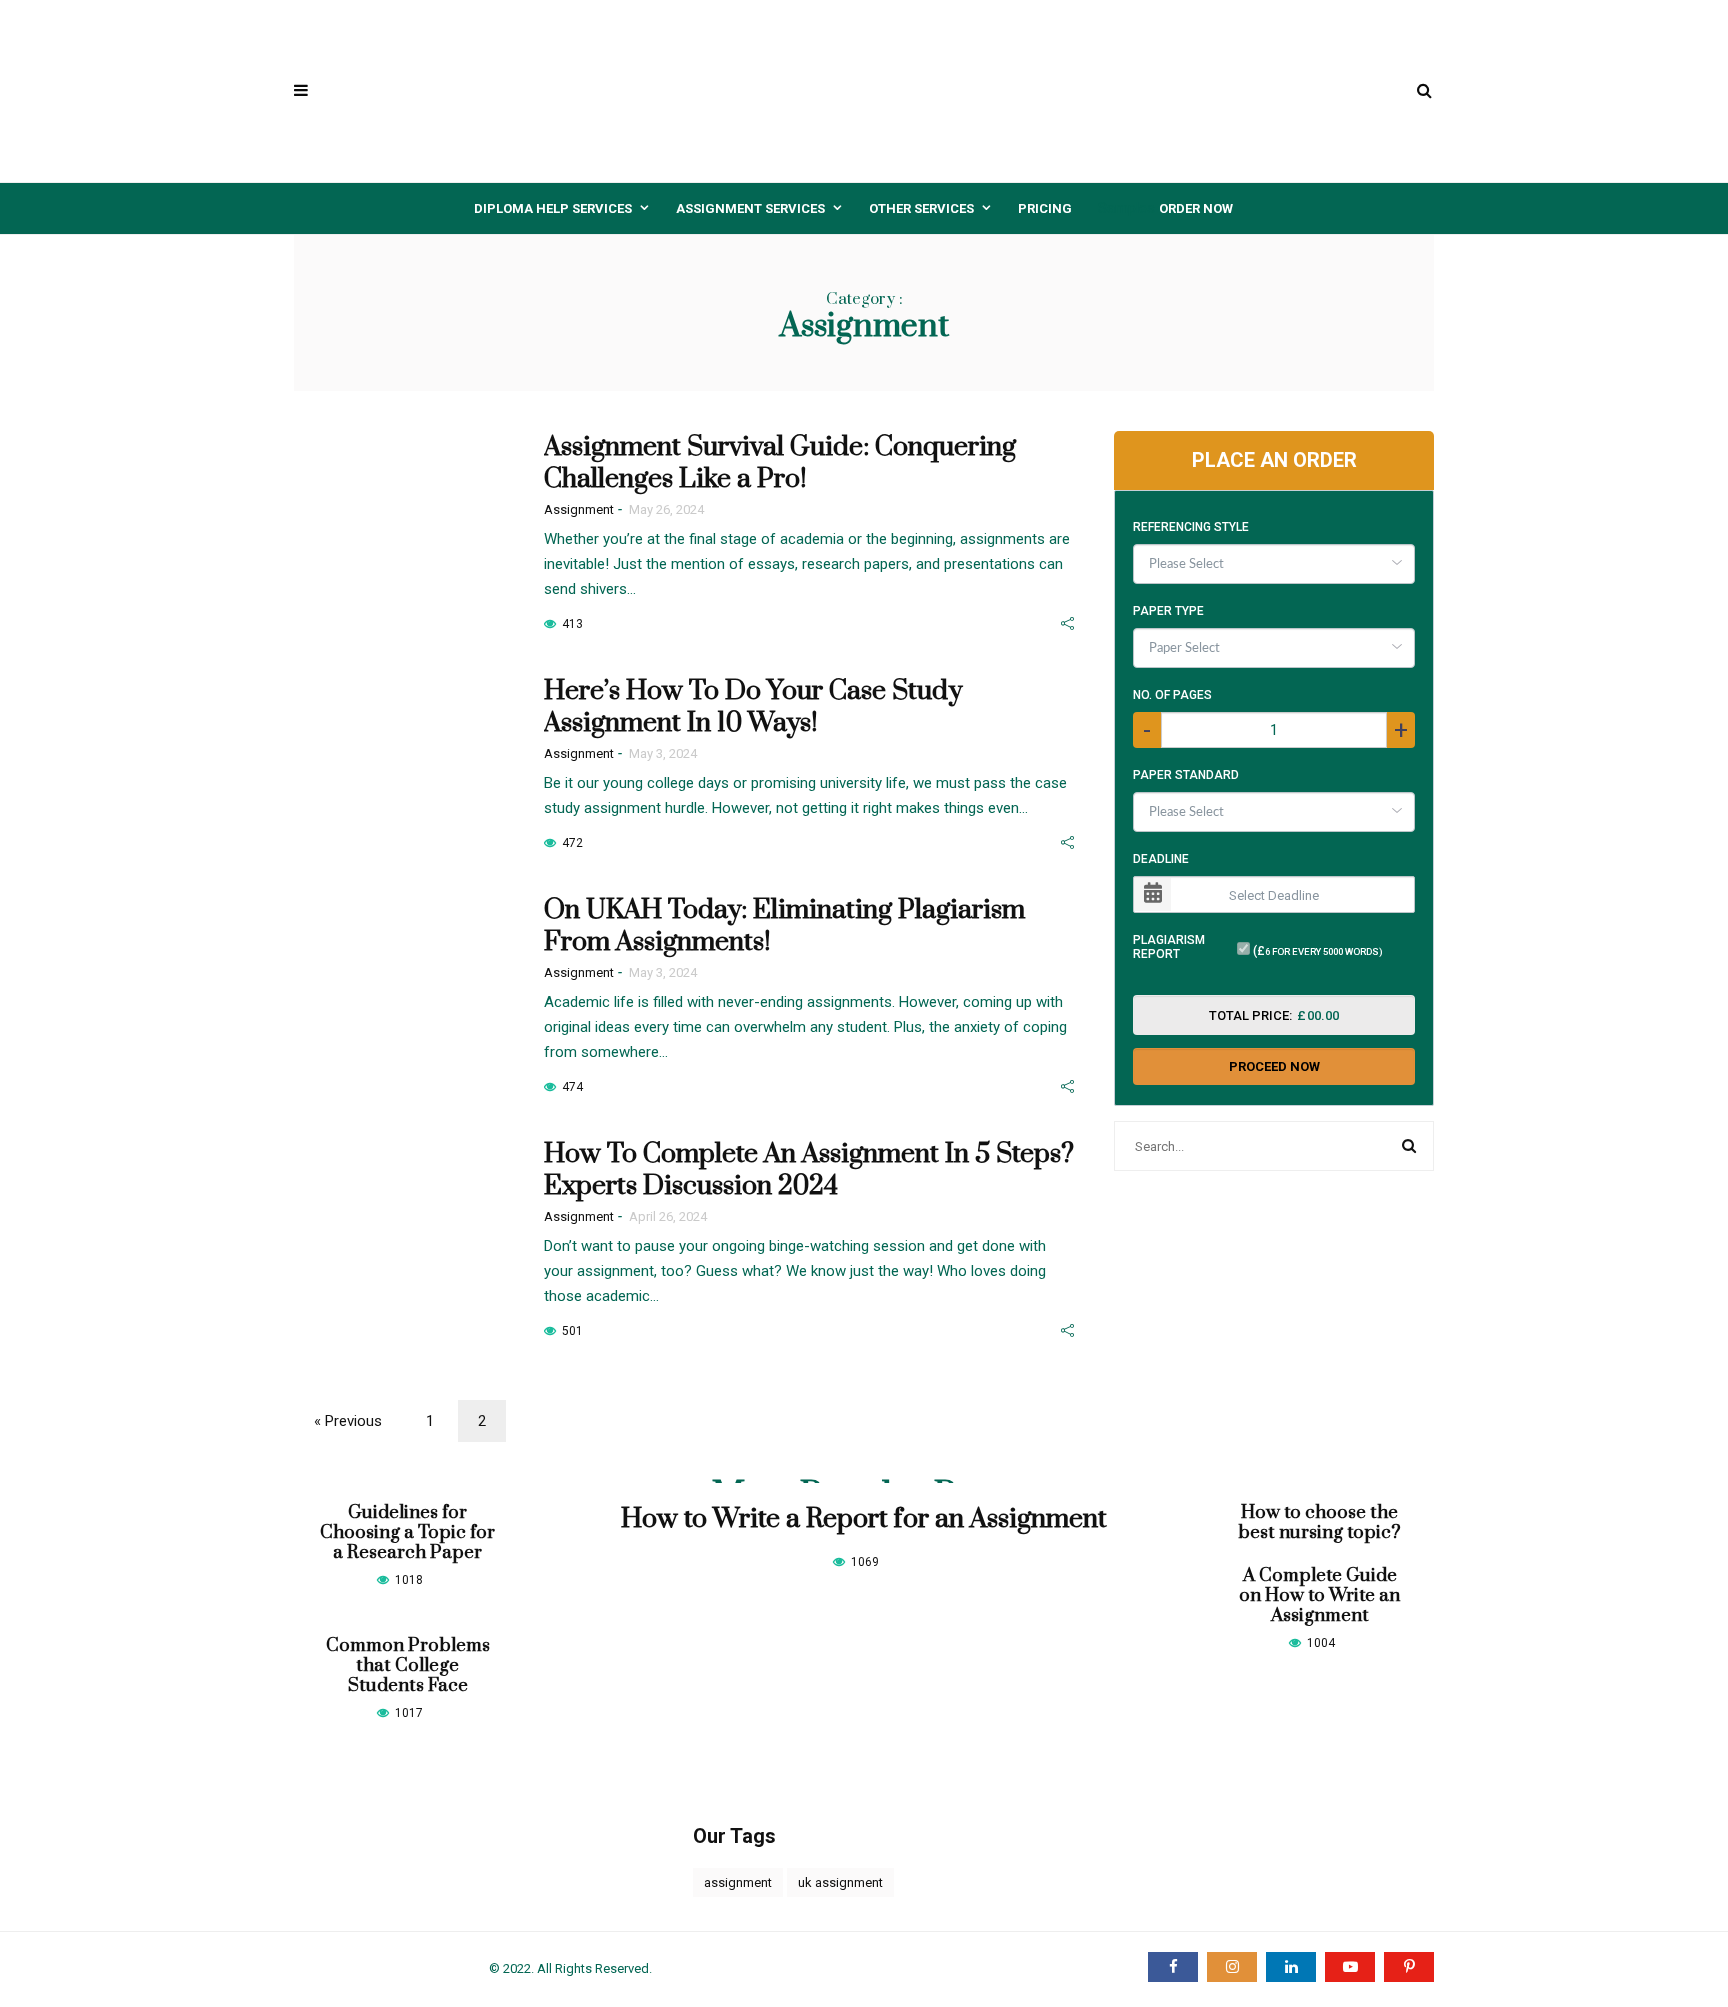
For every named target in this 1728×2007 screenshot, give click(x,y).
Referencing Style (1191, 527)
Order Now (1196, 208)
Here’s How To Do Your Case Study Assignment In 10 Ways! (753, 707)
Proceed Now (1274, 1066)
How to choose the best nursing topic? (1319, 1522)
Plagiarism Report (1169, 947)
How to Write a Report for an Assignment (864, 1519)
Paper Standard (1186, 775)
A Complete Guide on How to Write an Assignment (1319, 1595)
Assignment (579, 509)
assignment (738, 1882)
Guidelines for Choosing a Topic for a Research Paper (407, 1532)
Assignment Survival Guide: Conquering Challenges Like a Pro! (780, 463)
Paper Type (1168, 611)
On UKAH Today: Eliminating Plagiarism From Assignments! (784, 926)
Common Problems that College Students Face (408, 1665)
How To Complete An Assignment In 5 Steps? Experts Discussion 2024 (809, 1170)
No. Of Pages (1172, 695)
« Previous (348, 1421)
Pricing (1045, 208)
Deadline (1161, 859)
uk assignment (840, 1882)
